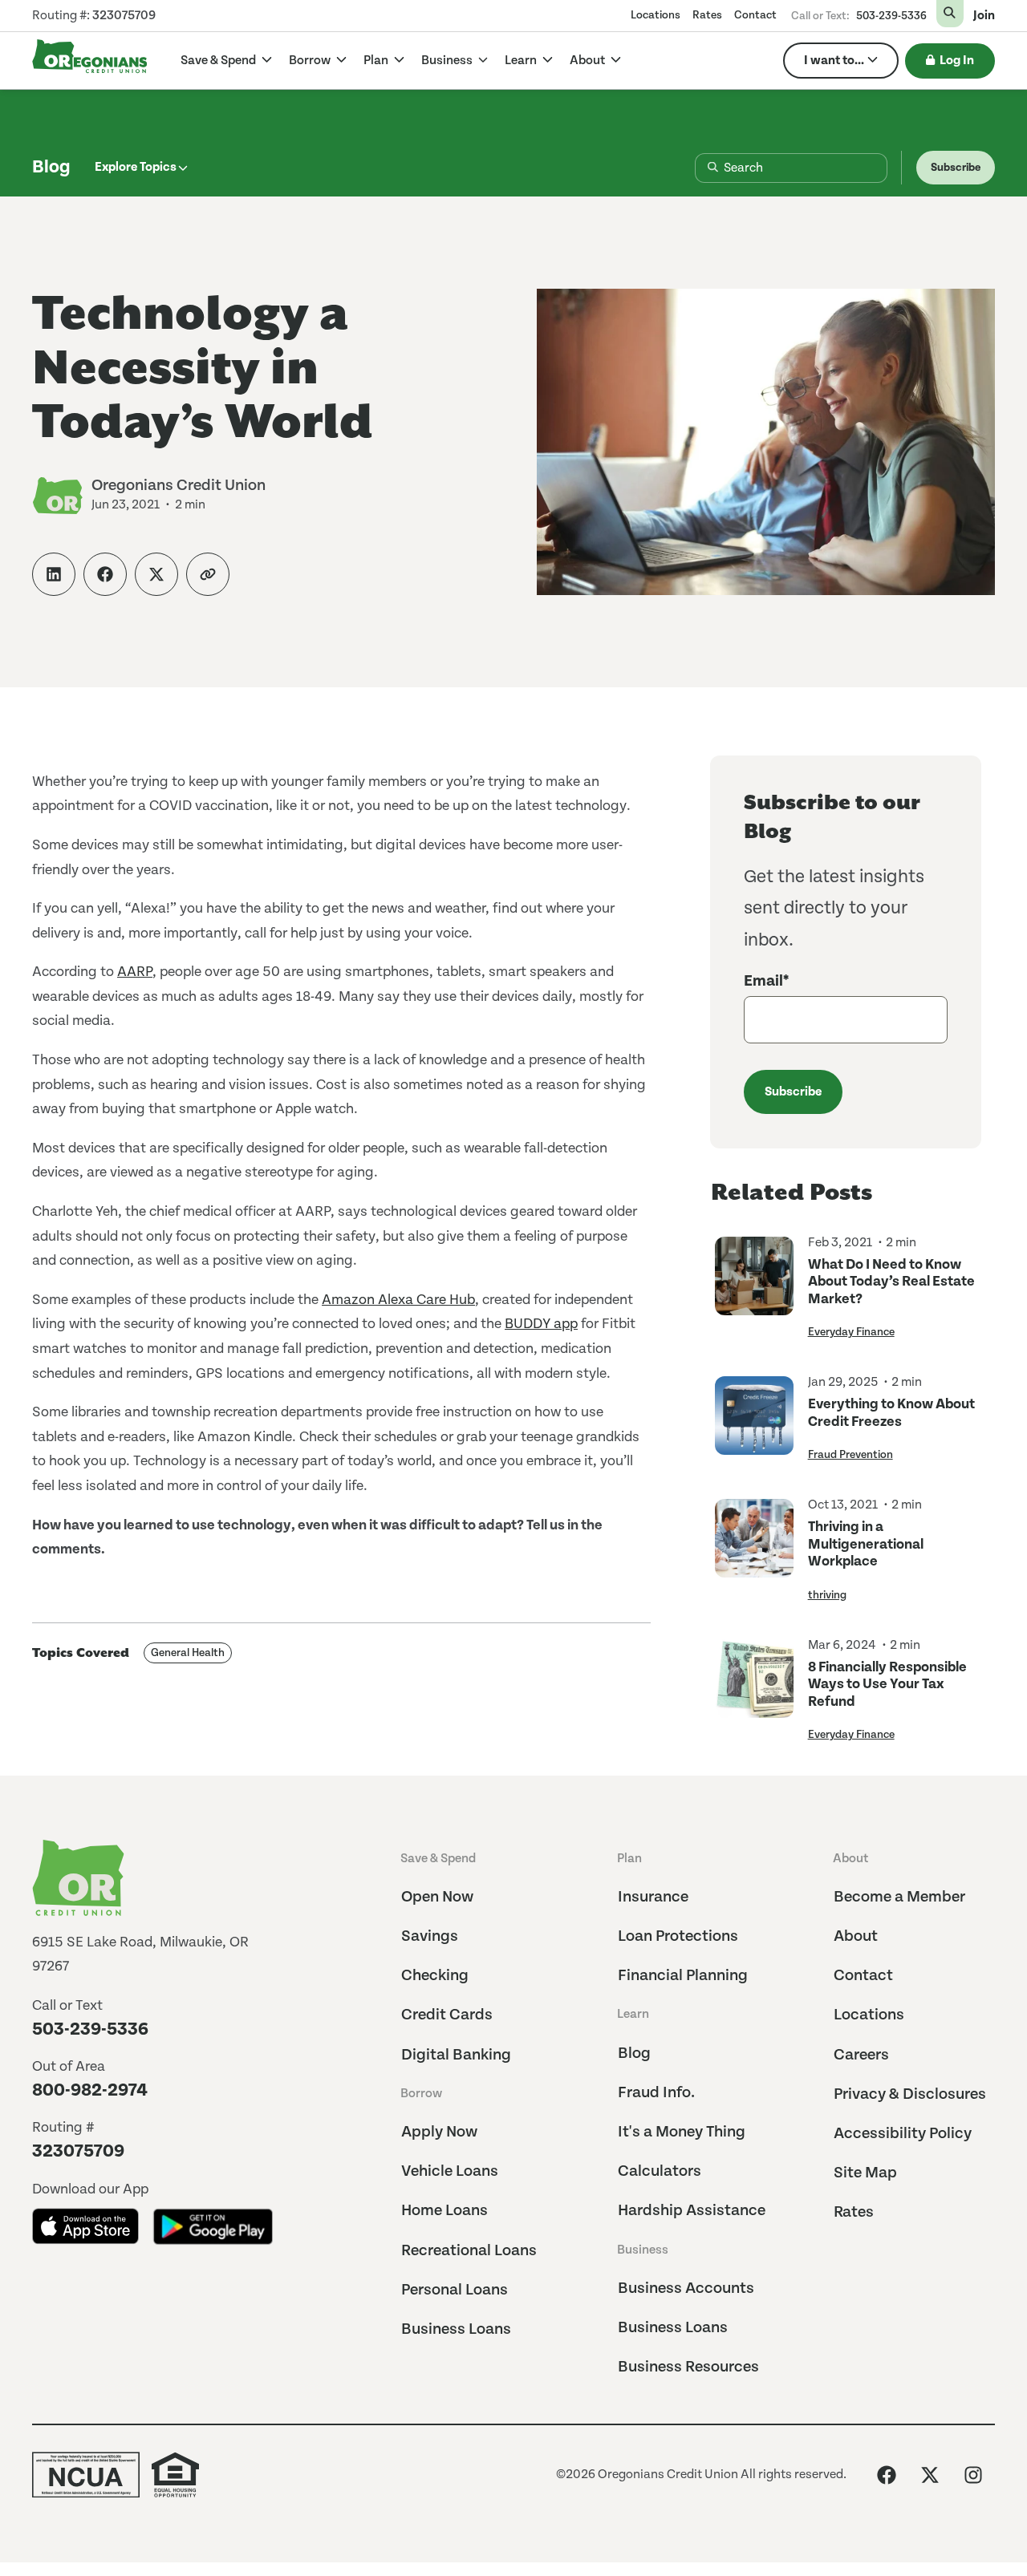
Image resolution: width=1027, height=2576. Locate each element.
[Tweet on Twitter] (156, 574)
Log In (957, 61)
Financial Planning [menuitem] (683, 1976)
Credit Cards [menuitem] (447, 2015)
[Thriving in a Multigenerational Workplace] (754, 1550)
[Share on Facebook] (105, 574)
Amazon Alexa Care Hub (398, 1300)
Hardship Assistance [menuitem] (692, 2211)
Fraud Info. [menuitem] (656, 2093)
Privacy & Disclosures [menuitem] (910, 2094)
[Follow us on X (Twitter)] (930, 2475)
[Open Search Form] (950, 14)
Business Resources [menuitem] (688, 2367)
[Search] (700, 168)
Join (984, 16)
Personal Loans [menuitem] (455, 2290)
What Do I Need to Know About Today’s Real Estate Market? (891, 1282)
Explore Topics (136, 167)
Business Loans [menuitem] (456, 2329)
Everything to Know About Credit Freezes (891, 1413)
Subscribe (956, 168)
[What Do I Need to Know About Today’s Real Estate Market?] (754, 1288)
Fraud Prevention (850, 1455)
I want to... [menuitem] (834, 61)
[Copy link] (208, 574)
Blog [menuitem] (634, 2054)
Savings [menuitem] (430, 1936)
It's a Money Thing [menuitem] (682, 2132)
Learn (522, 61)
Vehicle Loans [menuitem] (450, 2171)
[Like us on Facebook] (887, 2475)
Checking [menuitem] (435, 1976)
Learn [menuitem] (633, 2014)
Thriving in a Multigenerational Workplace (866, 1544)
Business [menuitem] (643, 2250)
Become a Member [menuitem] (899, 1897)
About (589, 61)
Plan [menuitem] (629, 1859)
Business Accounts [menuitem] (686, 2288)
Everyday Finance (851, 1332)
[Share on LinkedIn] (54, 574)
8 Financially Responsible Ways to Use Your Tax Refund (887, 1684)
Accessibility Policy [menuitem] (903, 2134)
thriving (827, 1595)
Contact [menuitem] (755, 15)
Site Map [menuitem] (865, 2173)
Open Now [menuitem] (437, 1897)
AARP (135, 972)
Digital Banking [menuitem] (456, 2055)
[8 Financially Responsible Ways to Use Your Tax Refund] (754, 1690)
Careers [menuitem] (861, 2055)
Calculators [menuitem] (660, 2171)
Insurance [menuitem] (653, 1897)
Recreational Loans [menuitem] (469, 2251)
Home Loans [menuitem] (444, 2211)
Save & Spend (219, 61)
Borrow (311, 61)
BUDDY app (541, 1324)
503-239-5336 (891, 16)
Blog (51, 167)
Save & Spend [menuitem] (438, 1859)
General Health (188, 1653)
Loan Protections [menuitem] (678, 1936)
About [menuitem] (850, 1859)
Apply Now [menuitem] (439, 2132)
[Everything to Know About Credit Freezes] (754, 1419)
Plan (377, 61)
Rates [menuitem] (707, 15)
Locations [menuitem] (656, 15)
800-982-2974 (90, 2090)
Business (448, 61)
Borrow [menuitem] (421, 2094)
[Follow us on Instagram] (973, 2475)
